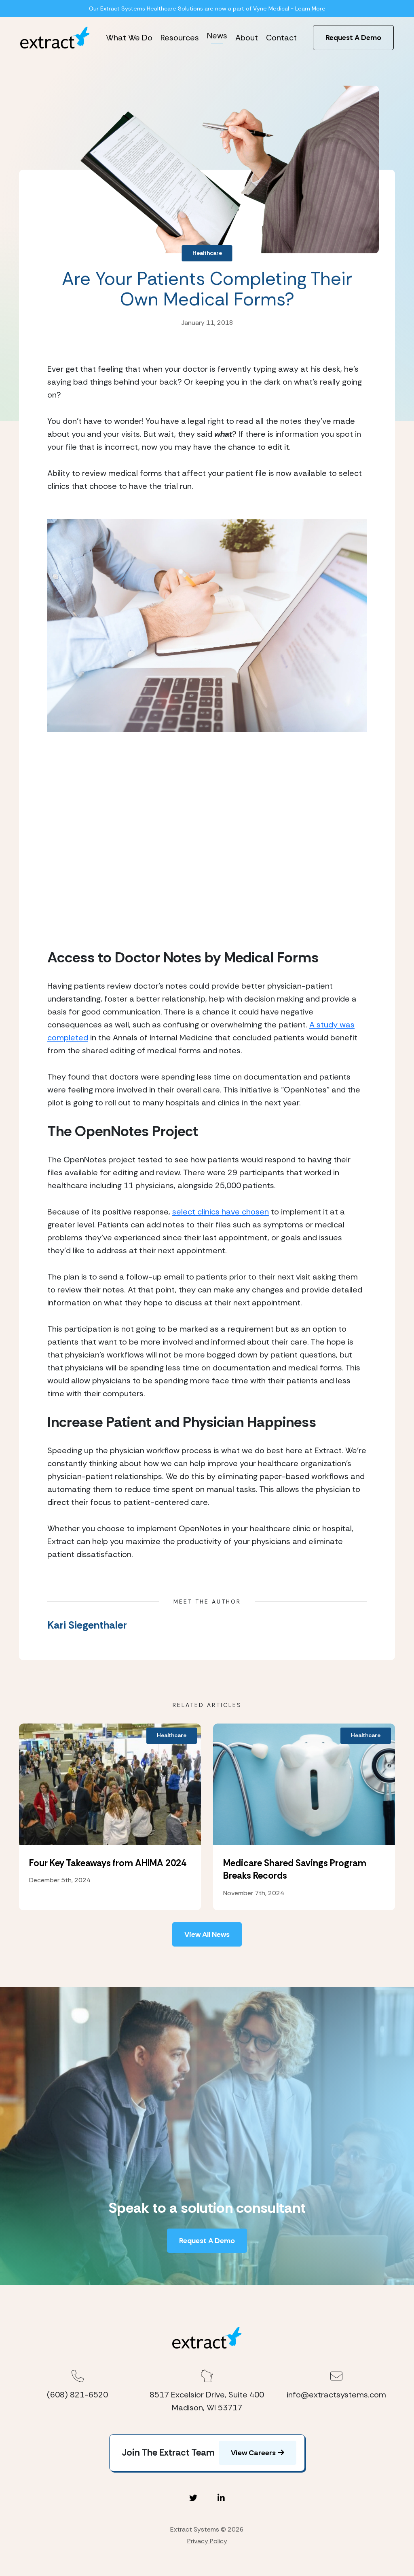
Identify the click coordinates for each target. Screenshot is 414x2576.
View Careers (253, 2453)
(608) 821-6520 (77, 2395)
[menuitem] (129, 38)
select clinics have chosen (221, 1212)
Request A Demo (353, 38)
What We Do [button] (129, 38)
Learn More (310, 8)
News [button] (217, 36)
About (247, 38)
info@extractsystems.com (336, 2395)
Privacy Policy (207, 2541)
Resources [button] (180, 38)
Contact (281, 38)
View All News (207, 1934)
